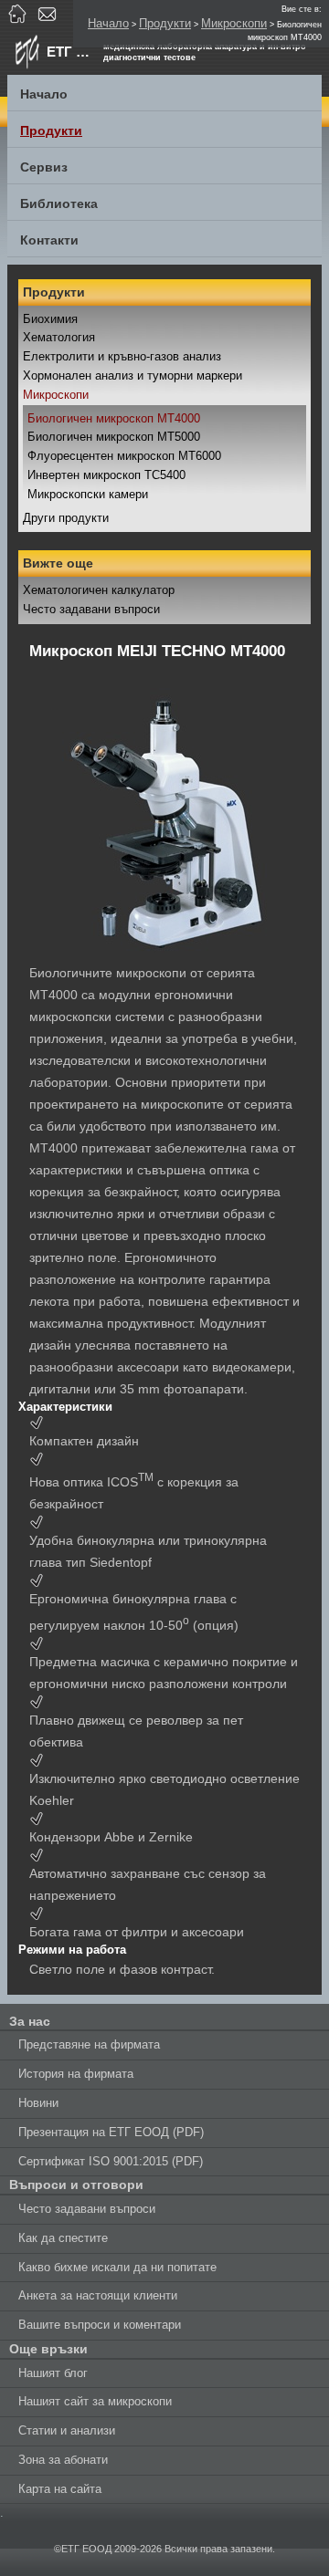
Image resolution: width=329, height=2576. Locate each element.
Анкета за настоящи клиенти (98, 2295)
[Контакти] (49, 14)
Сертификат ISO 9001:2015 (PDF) (111, 2161)
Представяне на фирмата (89, 2044)
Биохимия (50, 319)
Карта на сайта (60, 2489)
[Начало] (20, 14)
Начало (108, 23)
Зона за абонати (63, 2460)
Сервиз (44, 167)
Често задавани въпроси (91, 609)
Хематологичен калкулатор (99, 590)
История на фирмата (76, 2074)
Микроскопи (234, 23)
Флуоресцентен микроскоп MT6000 (124, 456)
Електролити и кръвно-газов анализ (122, 356)
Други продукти (66, 518)
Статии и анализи (67, 2430)
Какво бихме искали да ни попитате (117, 2267)
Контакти (49, 240)
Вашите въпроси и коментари (100, 2325)
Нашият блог (53, 2373)
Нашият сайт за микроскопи (95, 2401)
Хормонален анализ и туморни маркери (133, 375)
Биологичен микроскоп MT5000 (114, 437)
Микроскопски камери (88, 494)
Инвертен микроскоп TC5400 (106, 475)
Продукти (165, 23)
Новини (38, 2103)
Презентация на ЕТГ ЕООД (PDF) (111, 2132)
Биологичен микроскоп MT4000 (114, 418)
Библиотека (59, 203)
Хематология (59, 337)
